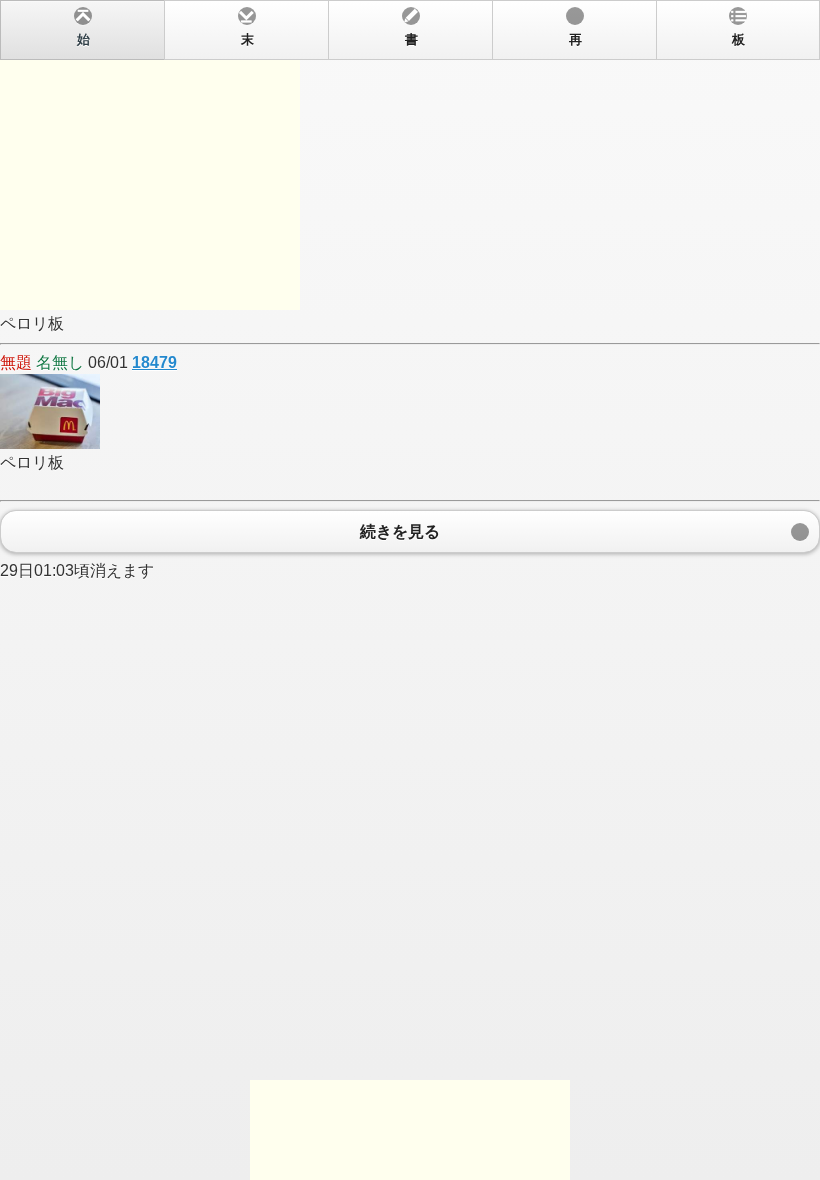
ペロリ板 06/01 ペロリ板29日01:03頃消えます (372, 306)
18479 (154, 362)
